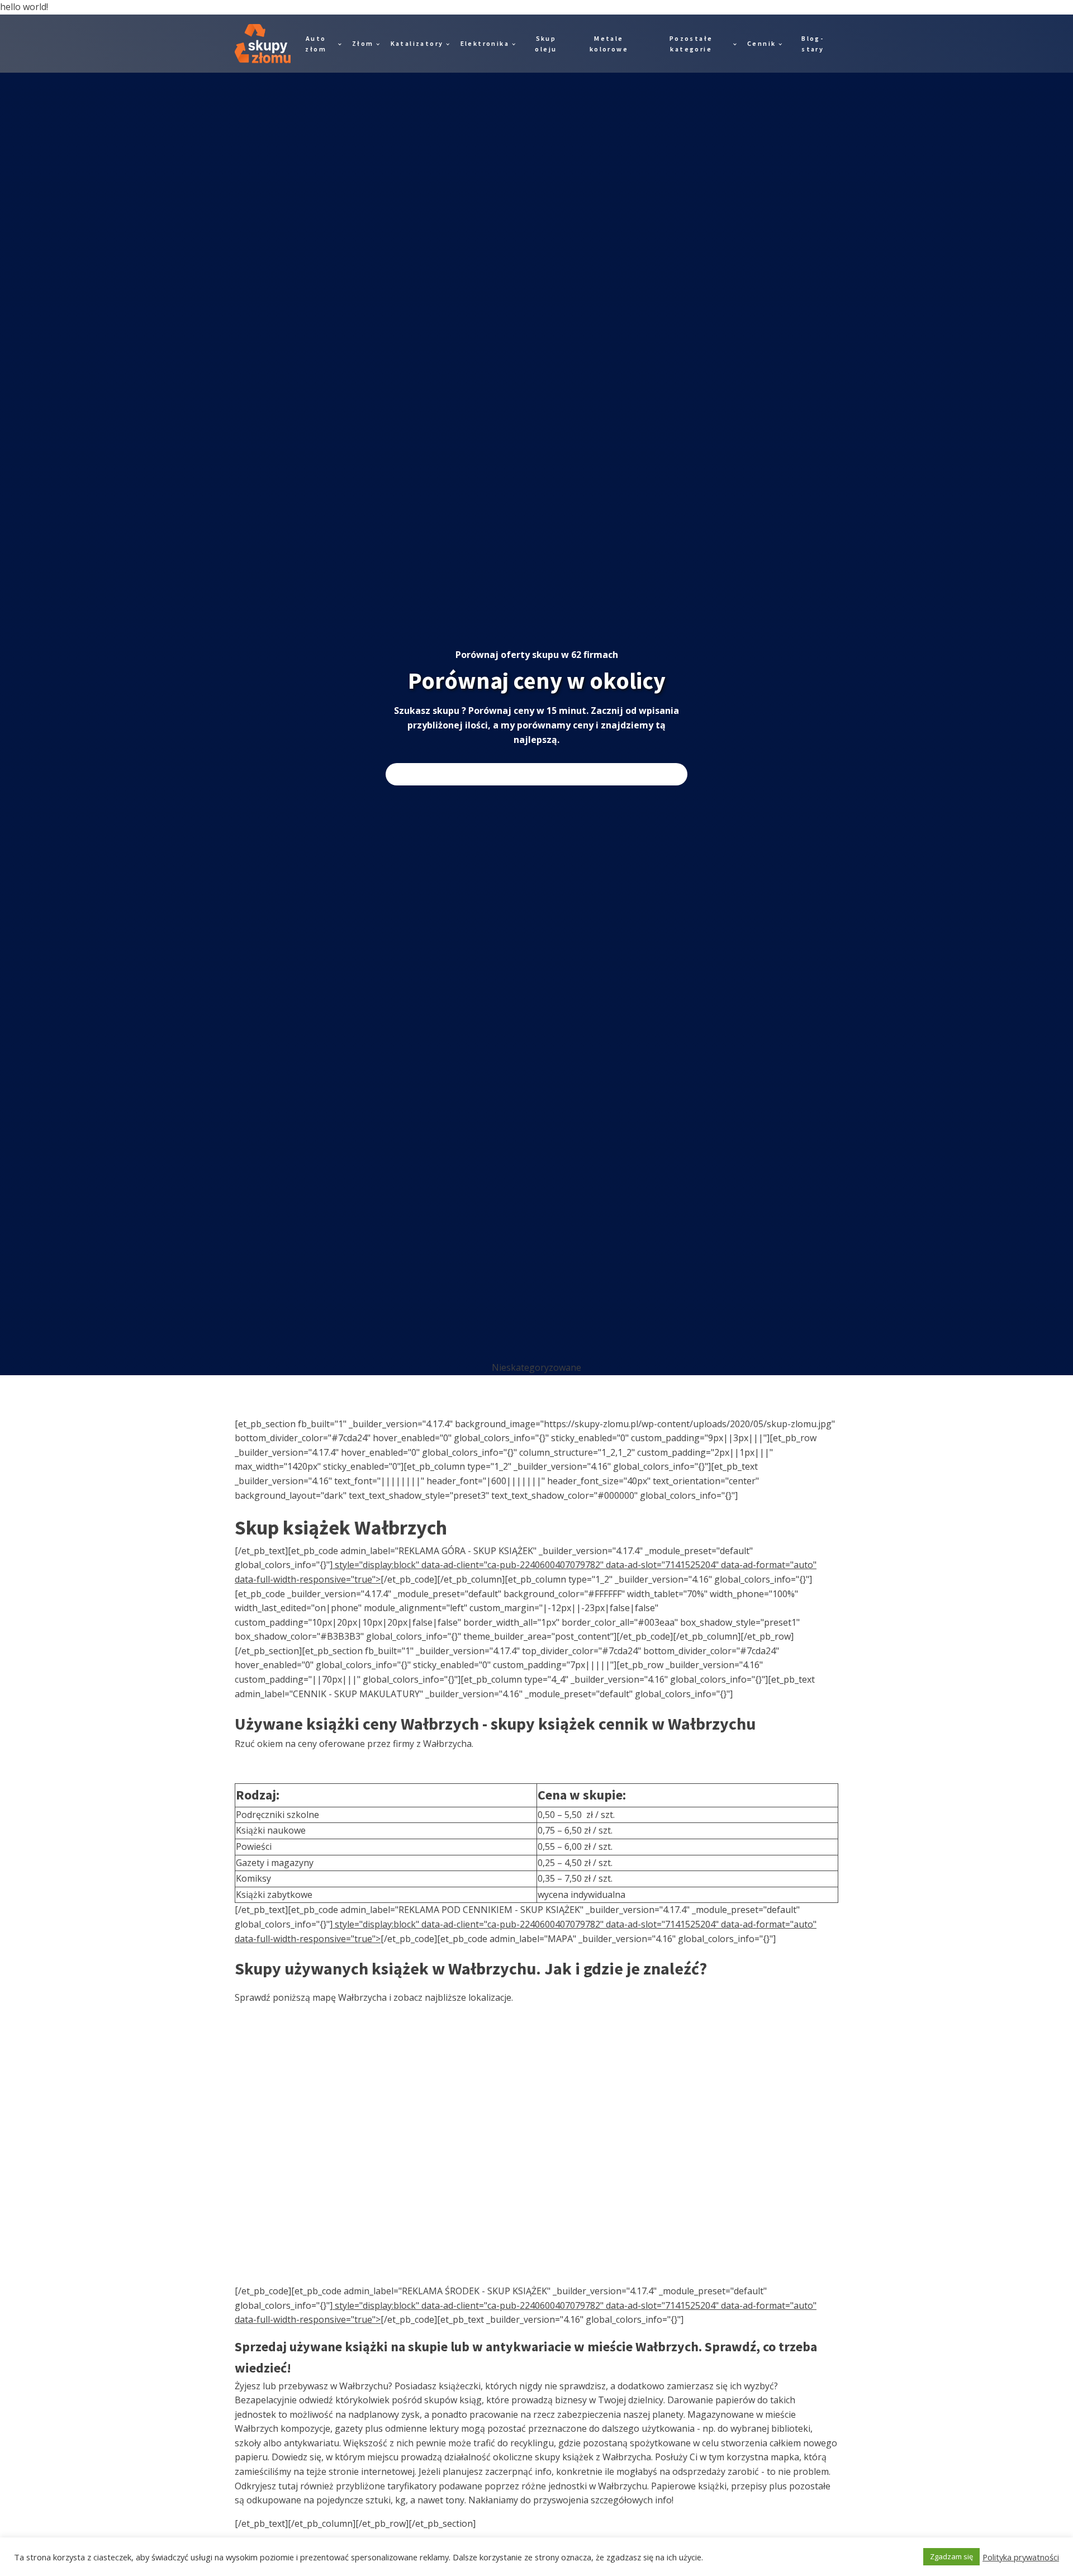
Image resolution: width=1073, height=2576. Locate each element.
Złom (363, 43)
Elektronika (485, 43)
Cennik (761, 43)
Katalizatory (417, 43)
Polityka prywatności (1021, 2557)
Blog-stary (813, 44)
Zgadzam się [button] (951, 2556)
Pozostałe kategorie (691, 44)
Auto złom (316, 44)
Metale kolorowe (609, 44)
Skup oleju (546, 44)
